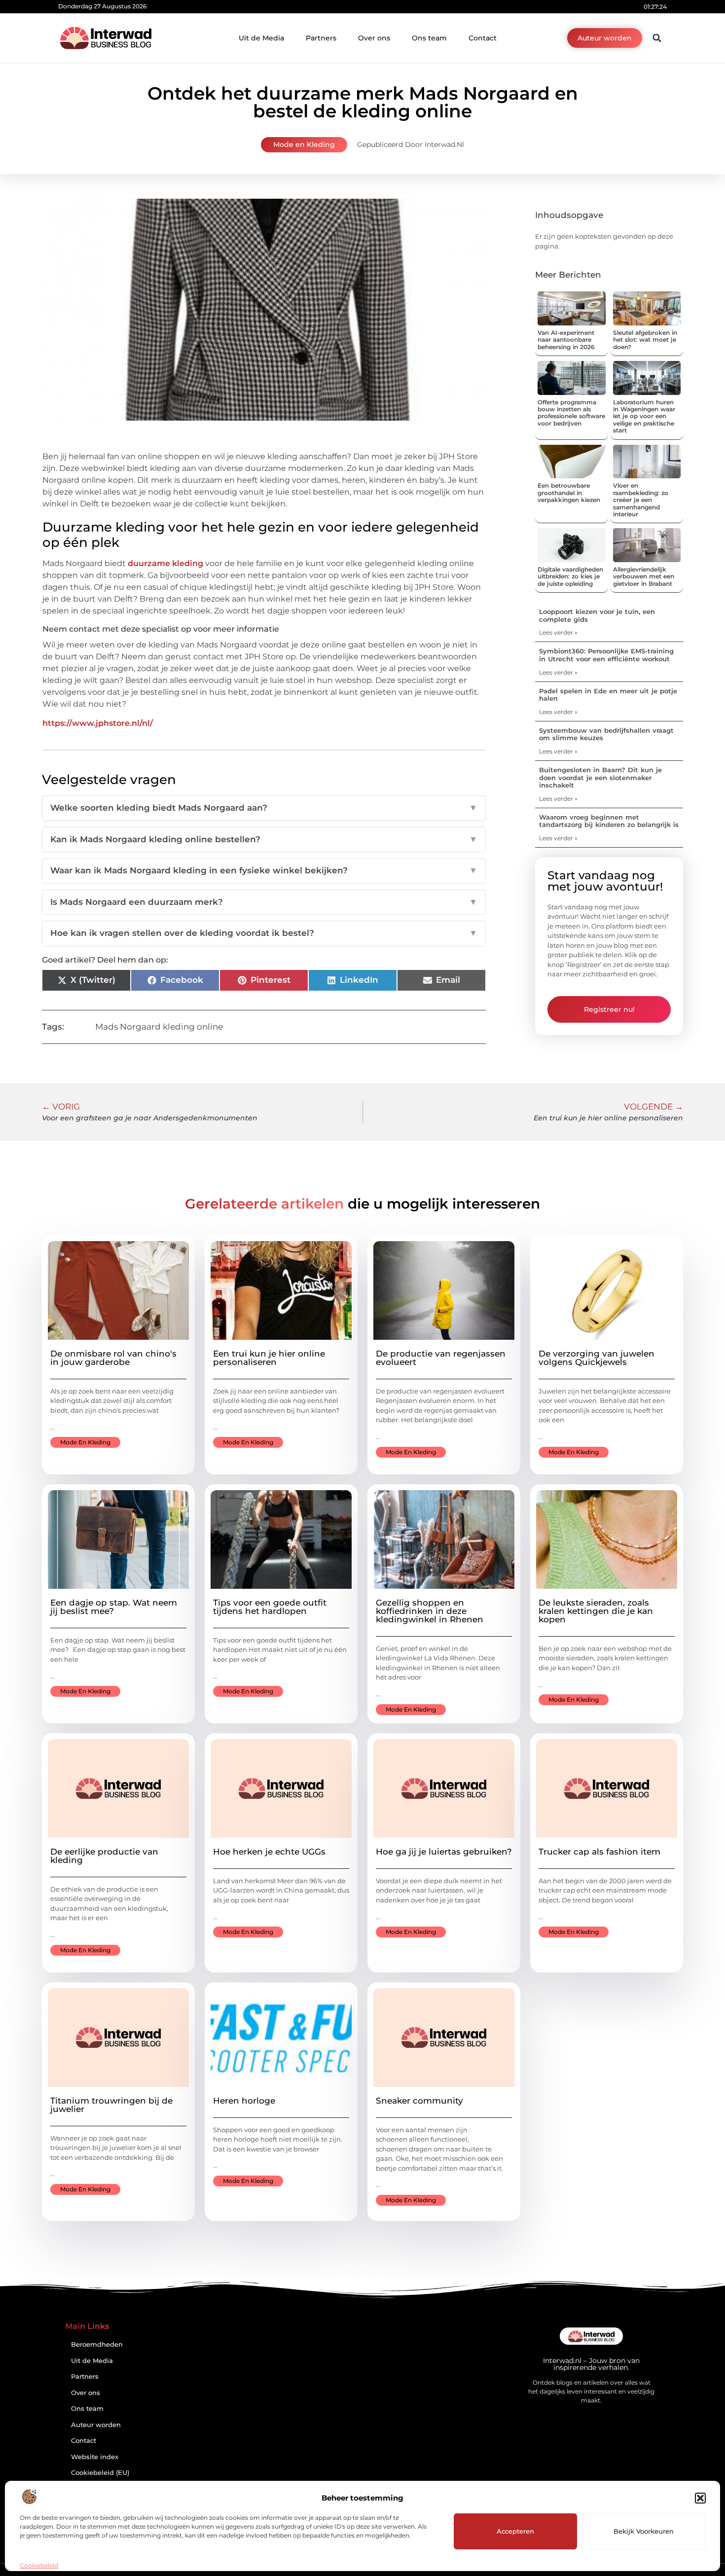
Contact (483, 38)
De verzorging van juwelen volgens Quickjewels (597, 1358)
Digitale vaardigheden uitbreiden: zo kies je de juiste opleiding (570, 576)
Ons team (429, 38)
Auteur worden (96, 2425)
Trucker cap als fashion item (599, 1852)
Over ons (374, 38)
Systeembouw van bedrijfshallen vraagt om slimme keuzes (606, 734)
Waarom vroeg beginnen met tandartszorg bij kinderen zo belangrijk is (609, 821)
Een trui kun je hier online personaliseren (269, 1358)
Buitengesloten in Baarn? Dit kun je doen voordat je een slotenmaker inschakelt (600, 777)
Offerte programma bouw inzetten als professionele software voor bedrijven (571, 413)
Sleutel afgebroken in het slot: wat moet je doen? (645, 340)
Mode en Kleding (304, 144)
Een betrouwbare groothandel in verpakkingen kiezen (569, 493)
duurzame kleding (165, 563)
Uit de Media (261, 38)
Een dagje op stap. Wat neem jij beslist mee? (114, 1607)
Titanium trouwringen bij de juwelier (111, 2105)
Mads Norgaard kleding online (159, 1027)
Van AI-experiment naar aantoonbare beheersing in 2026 (566, 340)
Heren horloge (244, 2101)
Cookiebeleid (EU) (100, 2473)
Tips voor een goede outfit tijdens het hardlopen (270, 1607)
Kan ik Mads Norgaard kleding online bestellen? (264, 839)
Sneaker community (419, 2101)
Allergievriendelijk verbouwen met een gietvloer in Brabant (644, 576)
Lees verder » (558, 632)
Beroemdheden (97, 2344)
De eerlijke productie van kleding (104, 1856)
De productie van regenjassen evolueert (441, 1358)
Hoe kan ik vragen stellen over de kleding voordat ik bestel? (264, 933)
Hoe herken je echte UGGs (269, 1852)
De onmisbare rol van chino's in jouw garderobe (113, 1358)
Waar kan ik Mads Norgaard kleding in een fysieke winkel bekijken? (264, 870)
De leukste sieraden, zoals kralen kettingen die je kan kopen (596, 1611)
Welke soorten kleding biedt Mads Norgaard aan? (264, 808)
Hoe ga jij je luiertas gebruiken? (444, 1852)
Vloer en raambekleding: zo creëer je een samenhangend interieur (641, 500)
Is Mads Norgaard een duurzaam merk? (264, 902)
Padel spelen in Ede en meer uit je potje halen (608, 695)
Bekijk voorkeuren (644, 2531)
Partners (321, 38)
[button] (700, 2498)
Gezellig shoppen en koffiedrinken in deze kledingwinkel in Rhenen (430, 1611)
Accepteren (515, 2531)
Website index (95, 2457)
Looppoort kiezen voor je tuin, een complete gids (597, 615)
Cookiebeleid (39, 2565)
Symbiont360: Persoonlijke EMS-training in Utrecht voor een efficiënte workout (606, 655)
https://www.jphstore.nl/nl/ (98, 723)
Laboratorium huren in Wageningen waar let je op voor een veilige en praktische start (644, 416)
